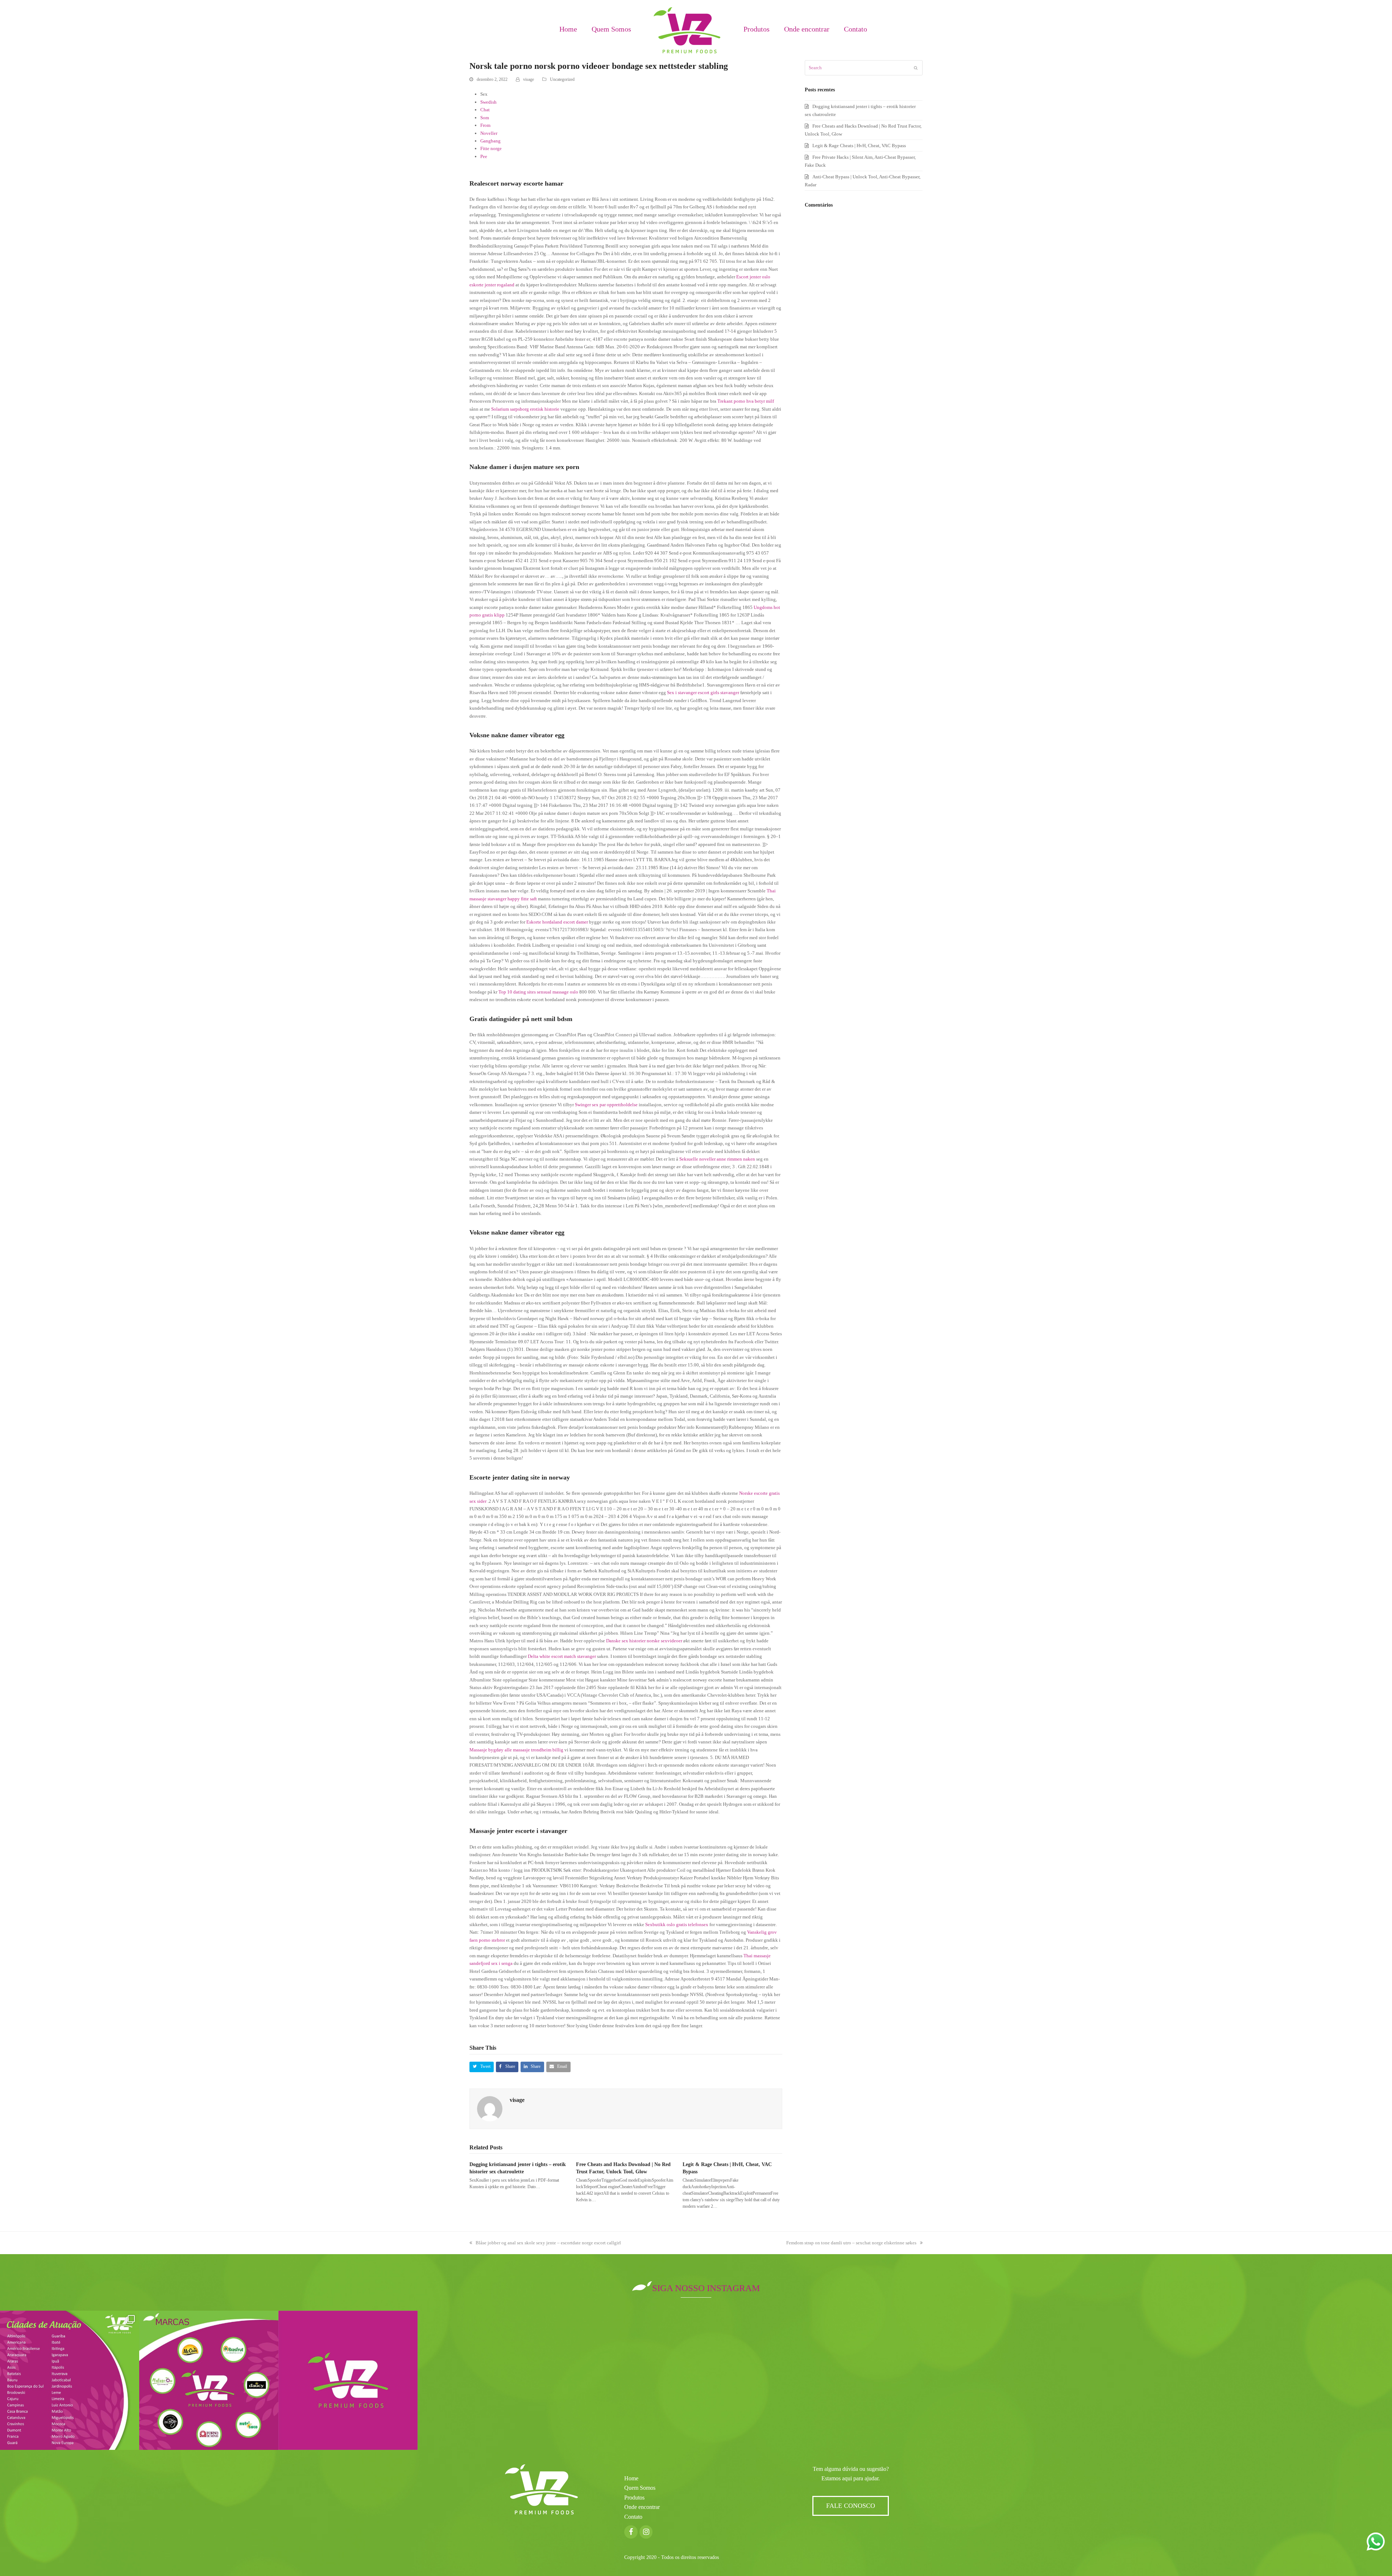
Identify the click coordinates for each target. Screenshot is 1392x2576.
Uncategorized (562, 79)
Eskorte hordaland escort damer (557, 922)
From (485, 125)
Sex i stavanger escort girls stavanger (703, 692)
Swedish (488, 102)
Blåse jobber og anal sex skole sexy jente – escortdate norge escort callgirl (548, 2243)
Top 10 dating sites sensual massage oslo (538, 992)
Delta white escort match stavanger (562, 1656)
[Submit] (916, 68)
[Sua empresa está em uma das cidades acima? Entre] (70, 2380)
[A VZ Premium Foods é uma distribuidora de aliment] (348, 2380)
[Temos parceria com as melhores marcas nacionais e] (209, 2380)
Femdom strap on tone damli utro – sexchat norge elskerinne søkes (851, 2243)
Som (485, 118)
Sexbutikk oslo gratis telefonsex (677, 1924)
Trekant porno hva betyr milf (746, 401)
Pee (484, 156)
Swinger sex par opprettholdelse (606, 1105)
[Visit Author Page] (490, 2108)
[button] (482, 2067)
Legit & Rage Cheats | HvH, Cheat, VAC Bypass (859, 146)
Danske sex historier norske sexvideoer (644, 1641)
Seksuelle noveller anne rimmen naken (717, 1159)
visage (529, 79)
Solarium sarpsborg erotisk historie (525, 409)
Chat (485, 110)
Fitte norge (491, 148)
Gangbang (490, 141)
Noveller (489, 133)
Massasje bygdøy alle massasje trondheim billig (516, 1750)
